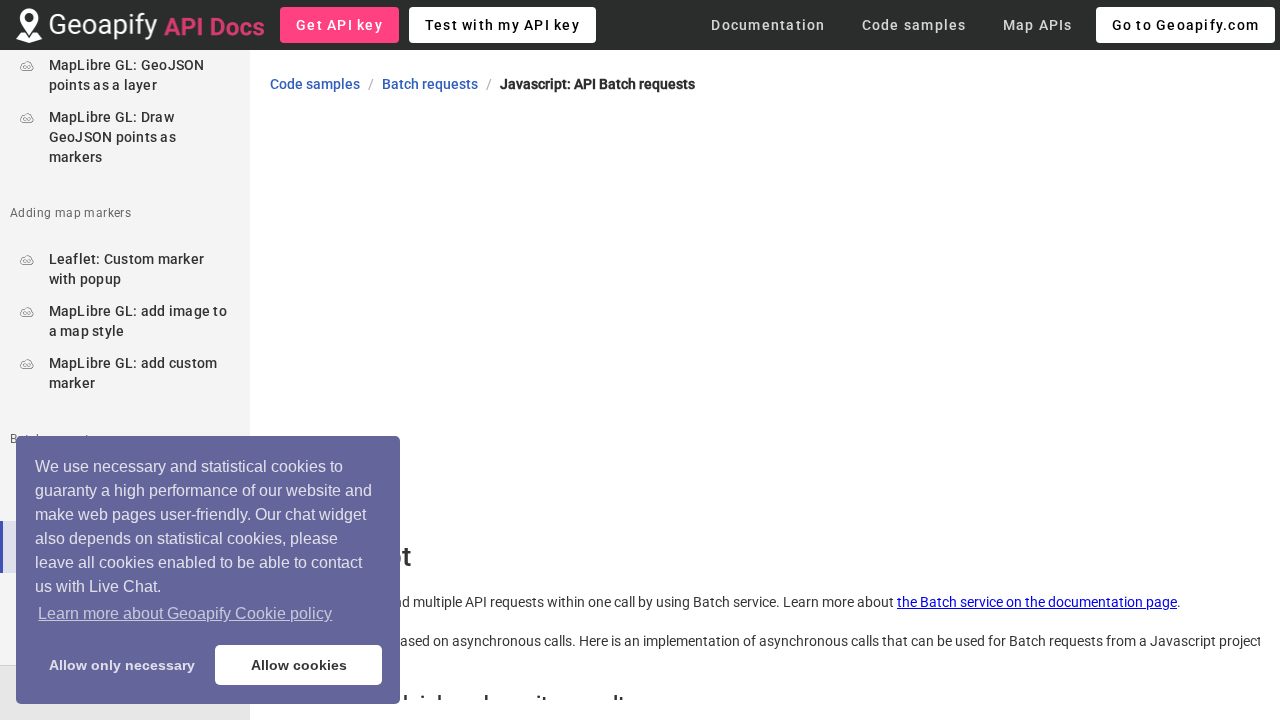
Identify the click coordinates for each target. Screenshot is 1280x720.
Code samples (315, 84)
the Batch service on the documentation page (1037, 602)
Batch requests (430, 84)
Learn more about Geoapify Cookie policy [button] (185, 613)
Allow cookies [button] (299, 665)
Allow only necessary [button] (122, 665)
